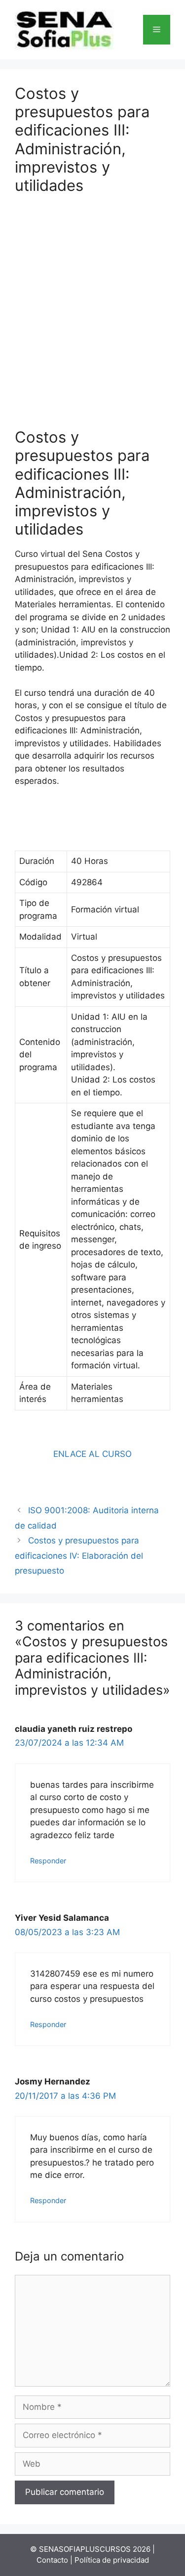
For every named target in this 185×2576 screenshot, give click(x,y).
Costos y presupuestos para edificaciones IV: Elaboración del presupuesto (79, 1556)
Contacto (52, 2560)
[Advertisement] (92, 304)
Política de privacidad (112, 2560)
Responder (48, 1861)
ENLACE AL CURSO (92, 1454)
